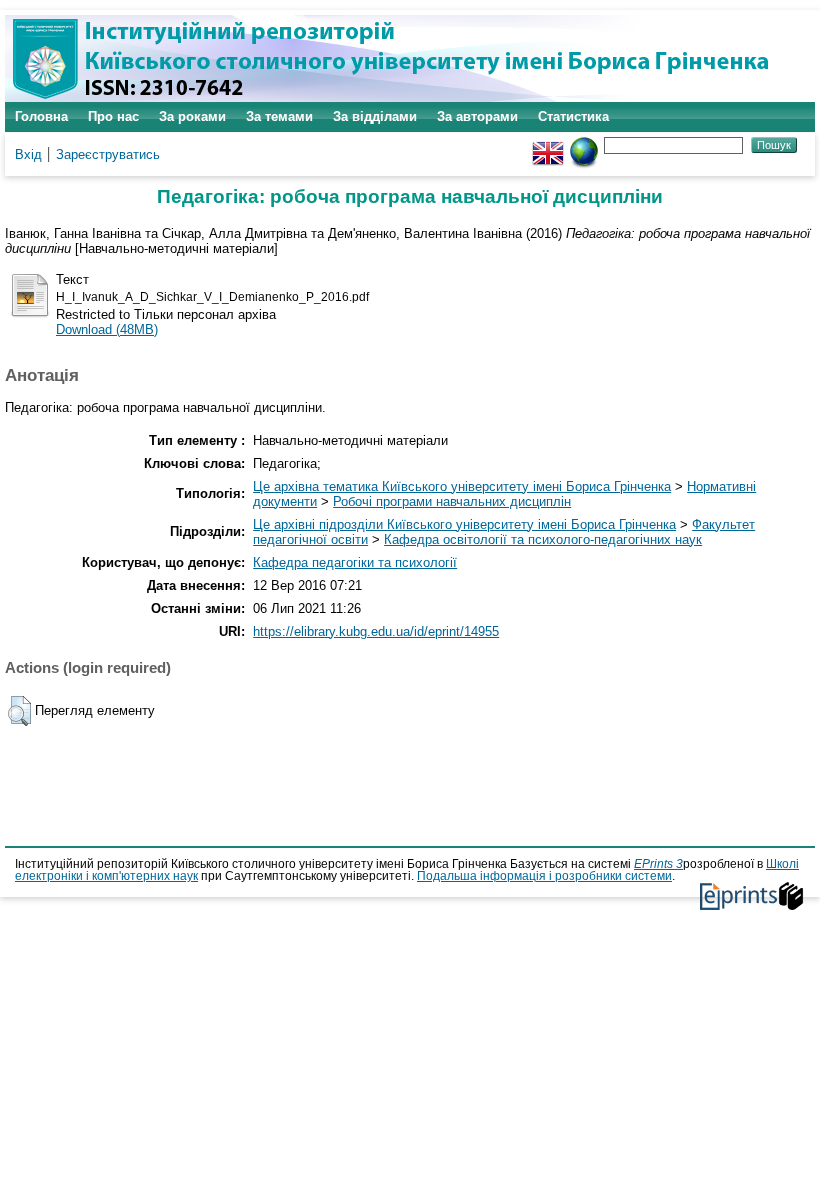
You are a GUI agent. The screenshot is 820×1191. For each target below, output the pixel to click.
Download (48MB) (107, 329)
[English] (548, 144)
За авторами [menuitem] (477, 116)
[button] (19, 711)
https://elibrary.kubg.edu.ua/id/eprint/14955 (376, 631)
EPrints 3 (658, 864)
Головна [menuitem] (41, 116)
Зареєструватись (108, 154)
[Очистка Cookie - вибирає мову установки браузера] (584, 144)
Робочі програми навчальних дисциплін (452, 501)
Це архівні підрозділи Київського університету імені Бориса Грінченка (464, 524)
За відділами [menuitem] (375, 116)
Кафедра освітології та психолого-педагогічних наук (543, 539)
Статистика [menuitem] (573, 116)
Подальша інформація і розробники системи (544, 876)
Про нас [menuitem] (113, 116)
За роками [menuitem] (192, 116)
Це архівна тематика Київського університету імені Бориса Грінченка (462, 486)
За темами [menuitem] (279, 116)
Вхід (28, 154)
